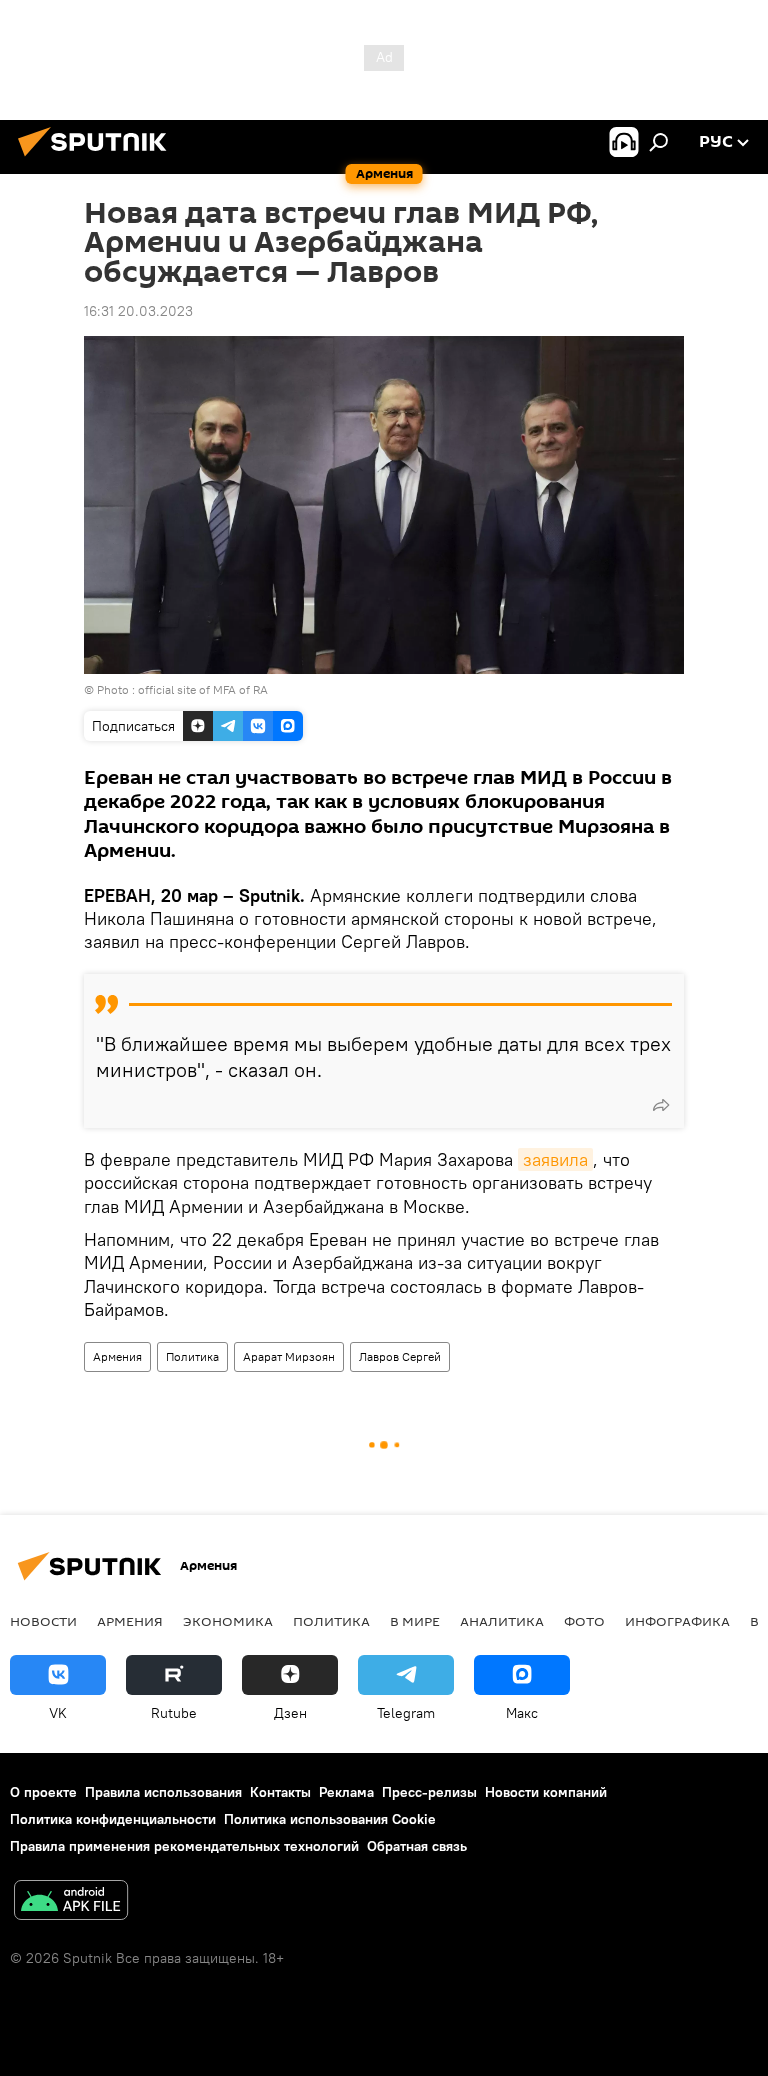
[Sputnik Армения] (98, 159)
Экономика (228, 1621)
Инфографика (677, 1621)
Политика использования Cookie (330, 1819)
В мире (415, 1621)
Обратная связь (417, 1846)
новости (43, 1621)
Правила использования (163, 1792)
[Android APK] (71, 1902)
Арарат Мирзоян (289, 1356)
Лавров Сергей (400, 1356)
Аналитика (502, 1621)
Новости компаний (546, 1792)
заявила (555, 1159)
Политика (192, 1356)
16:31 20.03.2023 (138, 311)
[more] (661, 1105)
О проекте (43, 1792)
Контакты (280, 1792)
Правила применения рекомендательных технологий (184, 1846)
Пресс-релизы (429, 1792)
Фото (584, 1621)
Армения (117, 1356)
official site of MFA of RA (203, 689)
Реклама (346, 1792)
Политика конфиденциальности (113, 1819)
